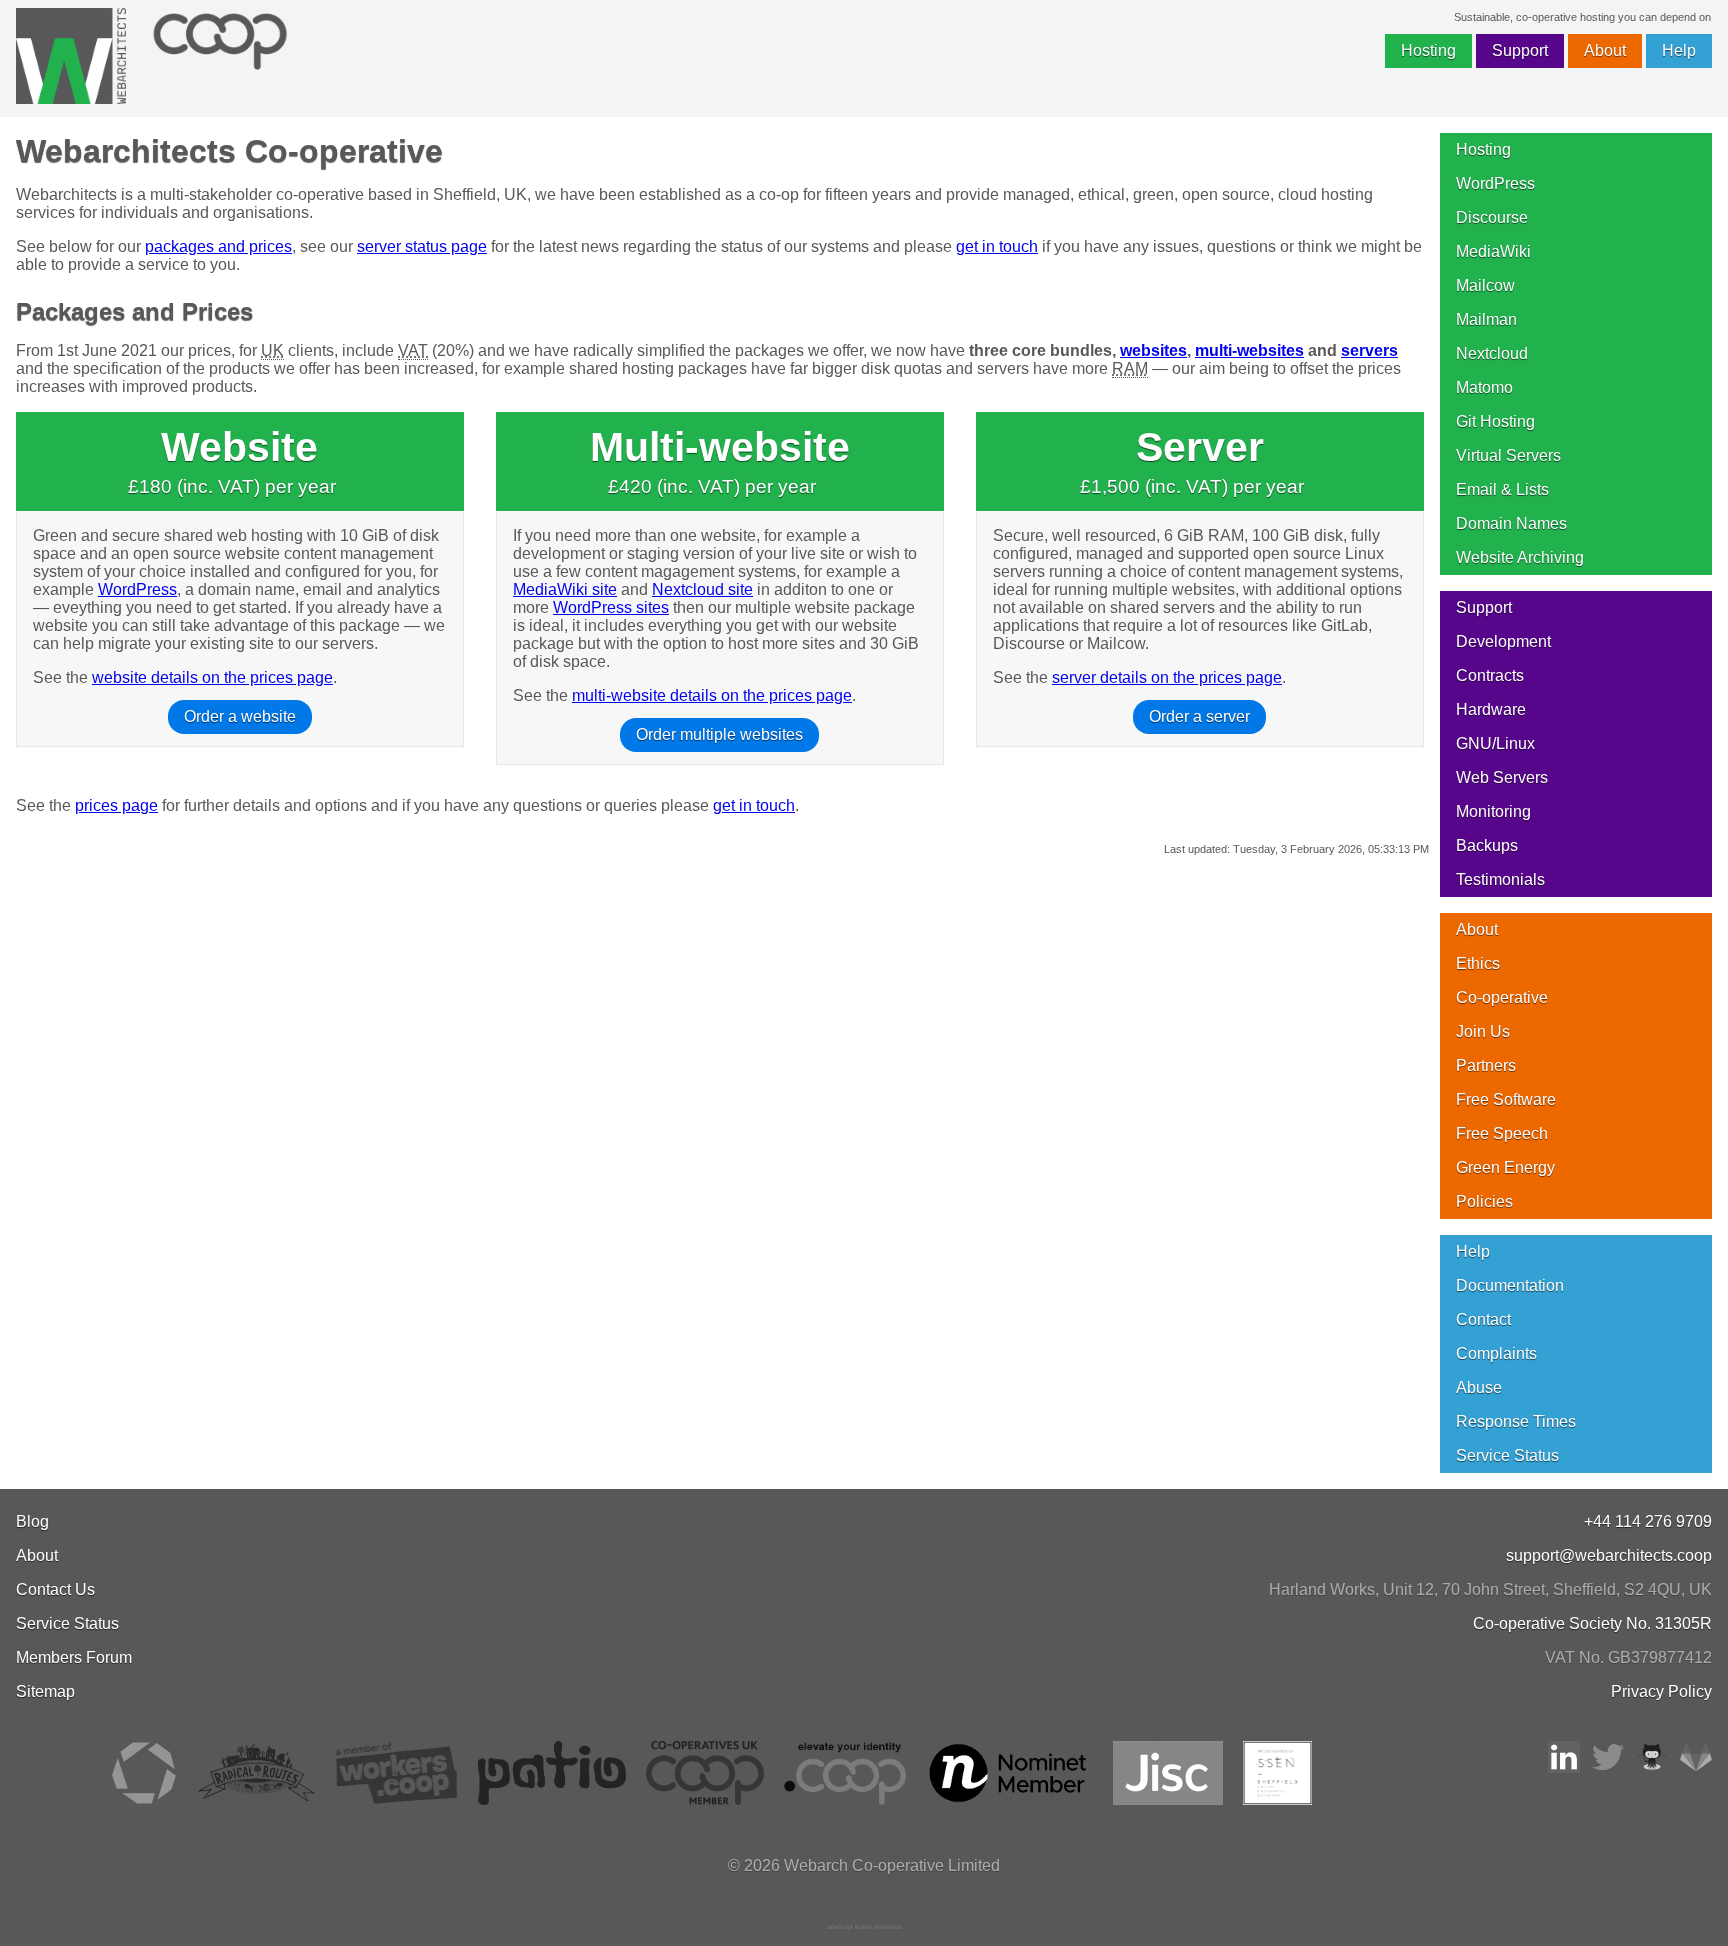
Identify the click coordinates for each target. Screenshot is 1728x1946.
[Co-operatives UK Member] (705, 1799)
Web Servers (1502, 777)
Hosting (1428, 50)
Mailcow (1485, 285)
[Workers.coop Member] (397, 1799)
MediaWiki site (565, 589)
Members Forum (74, 1657)
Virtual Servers (1508, 455)
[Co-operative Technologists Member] (144, 1799)
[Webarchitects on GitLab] (1696, 1767)
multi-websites (1249, 350)
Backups (1487, 845)
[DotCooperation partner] (844, 1799)
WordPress (137, 589)
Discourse (1492, 217)
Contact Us (55, 1589)
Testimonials (1500, 879)
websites (1153, 350)
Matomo (1484, 387)
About (1605, 50)
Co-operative (1502, 997)
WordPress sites (611, 607)
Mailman (1486, 319)
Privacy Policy (1661, 1691)
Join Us (1483, 1031)
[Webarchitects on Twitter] (1608, 1767)
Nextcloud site (702, 589)
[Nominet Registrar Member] (1009, 1799)
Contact (1483, 1319)
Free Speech (1502, 1133)
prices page (116, 805)
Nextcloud (1492, 353)
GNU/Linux (1495, 743)
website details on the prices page (212, 677)
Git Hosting (1495, 421)
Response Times (1516, 1421)
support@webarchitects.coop (1609, 1555)
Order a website (240, 716)
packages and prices (218, 246)
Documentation (1510, 1285)
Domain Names (1511, 523)
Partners (1486, 1065)
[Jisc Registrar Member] (1168, 1799)
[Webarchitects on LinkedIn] (1564, 1767)
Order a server (1199, 716)
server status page (422, 246)
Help (1679, 50)
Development (1503, 641)
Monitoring (1493, 811)
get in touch (997, 246)
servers (1369, 350)
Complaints (1496, 1353)
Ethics (1478, 963)
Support (1520, 50)
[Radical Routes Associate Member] (255, 1799)
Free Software (1506, 1099)
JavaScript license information (864, 1927)
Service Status (1507, 1455)
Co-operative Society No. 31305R (1592, 1623)
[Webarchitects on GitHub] (1652, 1767)
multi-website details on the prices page (712, 695)
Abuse (1479, 1387)
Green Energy (1505, 1167)
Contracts (1490, 675)
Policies (1484, 1201)
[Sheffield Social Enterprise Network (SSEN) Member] (1277, 1799)
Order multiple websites (719, 734)
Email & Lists (1502, 489)
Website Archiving (1520, 557)
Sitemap (45, 1691)
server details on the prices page (1167, 677)
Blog (32, 1521)
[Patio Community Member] (552, 1799)
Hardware (1491, 709)
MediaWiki (1493, 251)
